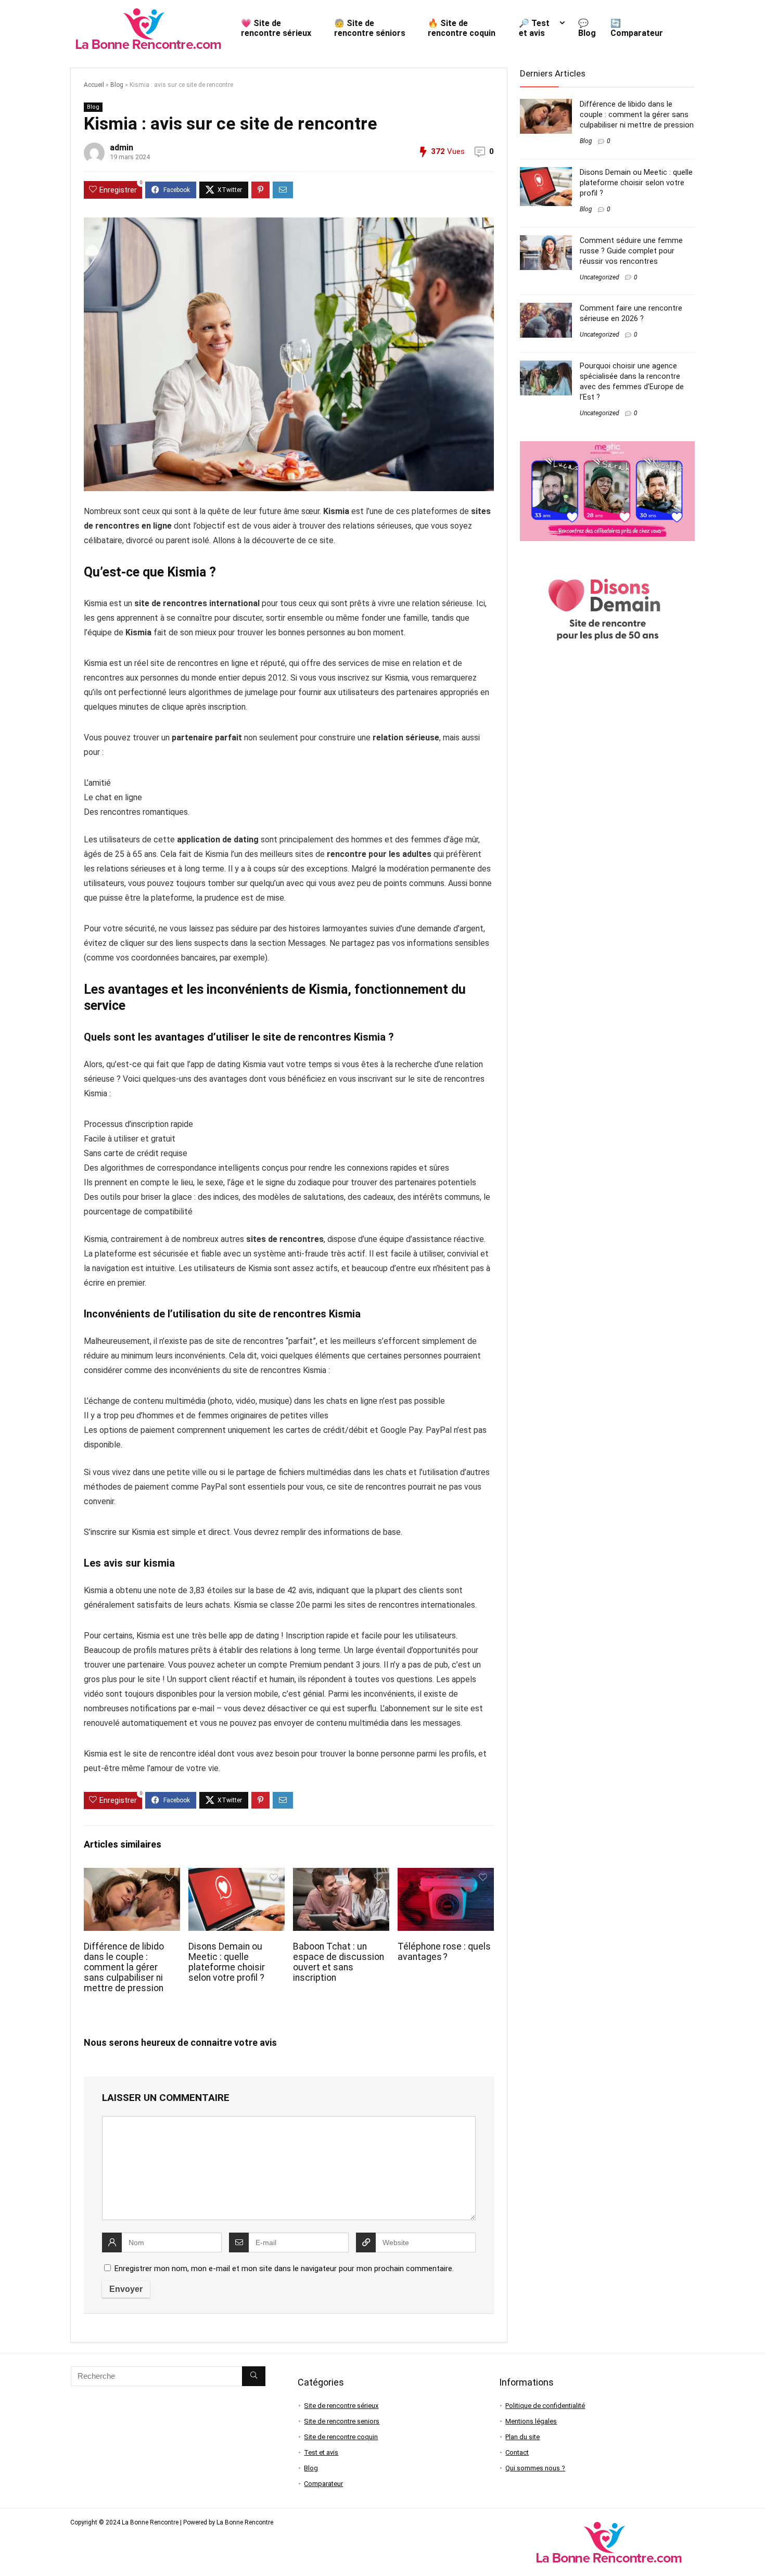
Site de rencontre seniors (342, 2421)
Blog (117, 85)
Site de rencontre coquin (341, 2437)
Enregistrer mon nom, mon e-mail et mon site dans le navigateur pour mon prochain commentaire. (284, 2269)
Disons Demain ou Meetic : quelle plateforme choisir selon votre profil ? (227, 1962)
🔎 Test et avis (534, 28)
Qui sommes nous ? (535, 2468)
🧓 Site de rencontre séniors (370, 28)
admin (122, 148)
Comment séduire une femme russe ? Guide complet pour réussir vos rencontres (631, 251)
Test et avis (321, 2452)
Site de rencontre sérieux (341, 2406)
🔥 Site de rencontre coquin (462, 28)
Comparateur (323, 2484)
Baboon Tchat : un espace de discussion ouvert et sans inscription (339, 1962)
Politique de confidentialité (545, 2406)
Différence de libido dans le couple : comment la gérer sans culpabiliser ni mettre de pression (124, 1967)
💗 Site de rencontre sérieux (276, 28)
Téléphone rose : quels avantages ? (444, 1952)
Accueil (94, 85)
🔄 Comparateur (637, 28)
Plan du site (522, 2437)
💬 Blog (587, 28)
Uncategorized (600, 277)
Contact (517, 2452)
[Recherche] (254, 2376)
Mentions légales (531, 2421)
